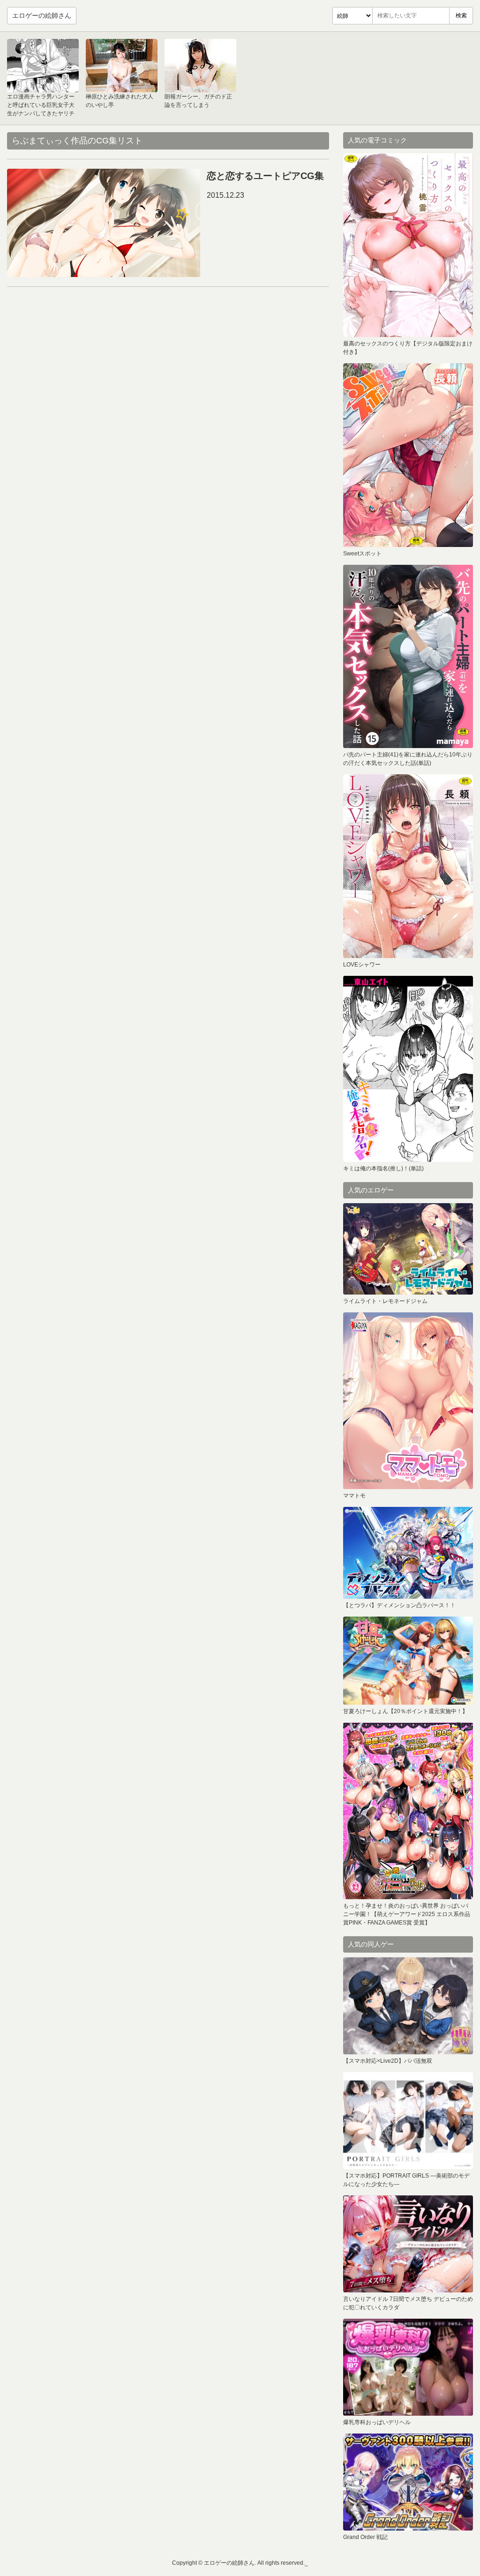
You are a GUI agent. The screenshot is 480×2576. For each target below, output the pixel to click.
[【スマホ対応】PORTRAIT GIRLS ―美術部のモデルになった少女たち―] (408, 2121)
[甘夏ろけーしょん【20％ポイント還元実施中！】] (408, 1661)
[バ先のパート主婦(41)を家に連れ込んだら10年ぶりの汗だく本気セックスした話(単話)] (408, 656)
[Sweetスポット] (408, 455)
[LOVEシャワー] (408, 866)
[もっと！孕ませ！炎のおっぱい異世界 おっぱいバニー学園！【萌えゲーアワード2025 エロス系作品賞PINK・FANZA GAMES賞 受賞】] (408, 1811)
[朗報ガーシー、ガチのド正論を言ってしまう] (200, 66)
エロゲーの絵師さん (42, 15)
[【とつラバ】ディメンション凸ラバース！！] (408, 1553)
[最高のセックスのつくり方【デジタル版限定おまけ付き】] (408, 245)
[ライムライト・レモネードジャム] (408, 1249)
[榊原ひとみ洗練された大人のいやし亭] (122, 66)
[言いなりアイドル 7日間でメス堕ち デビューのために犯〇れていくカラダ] (408, 2244)
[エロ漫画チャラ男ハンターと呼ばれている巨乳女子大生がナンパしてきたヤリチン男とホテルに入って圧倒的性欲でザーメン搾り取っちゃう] (43, 66)
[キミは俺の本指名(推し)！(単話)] (408, 1069)
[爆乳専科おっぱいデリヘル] (408, 2367)
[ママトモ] (408, 1401)
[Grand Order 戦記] (408, 2482)
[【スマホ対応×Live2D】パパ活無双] (408, 2006)
